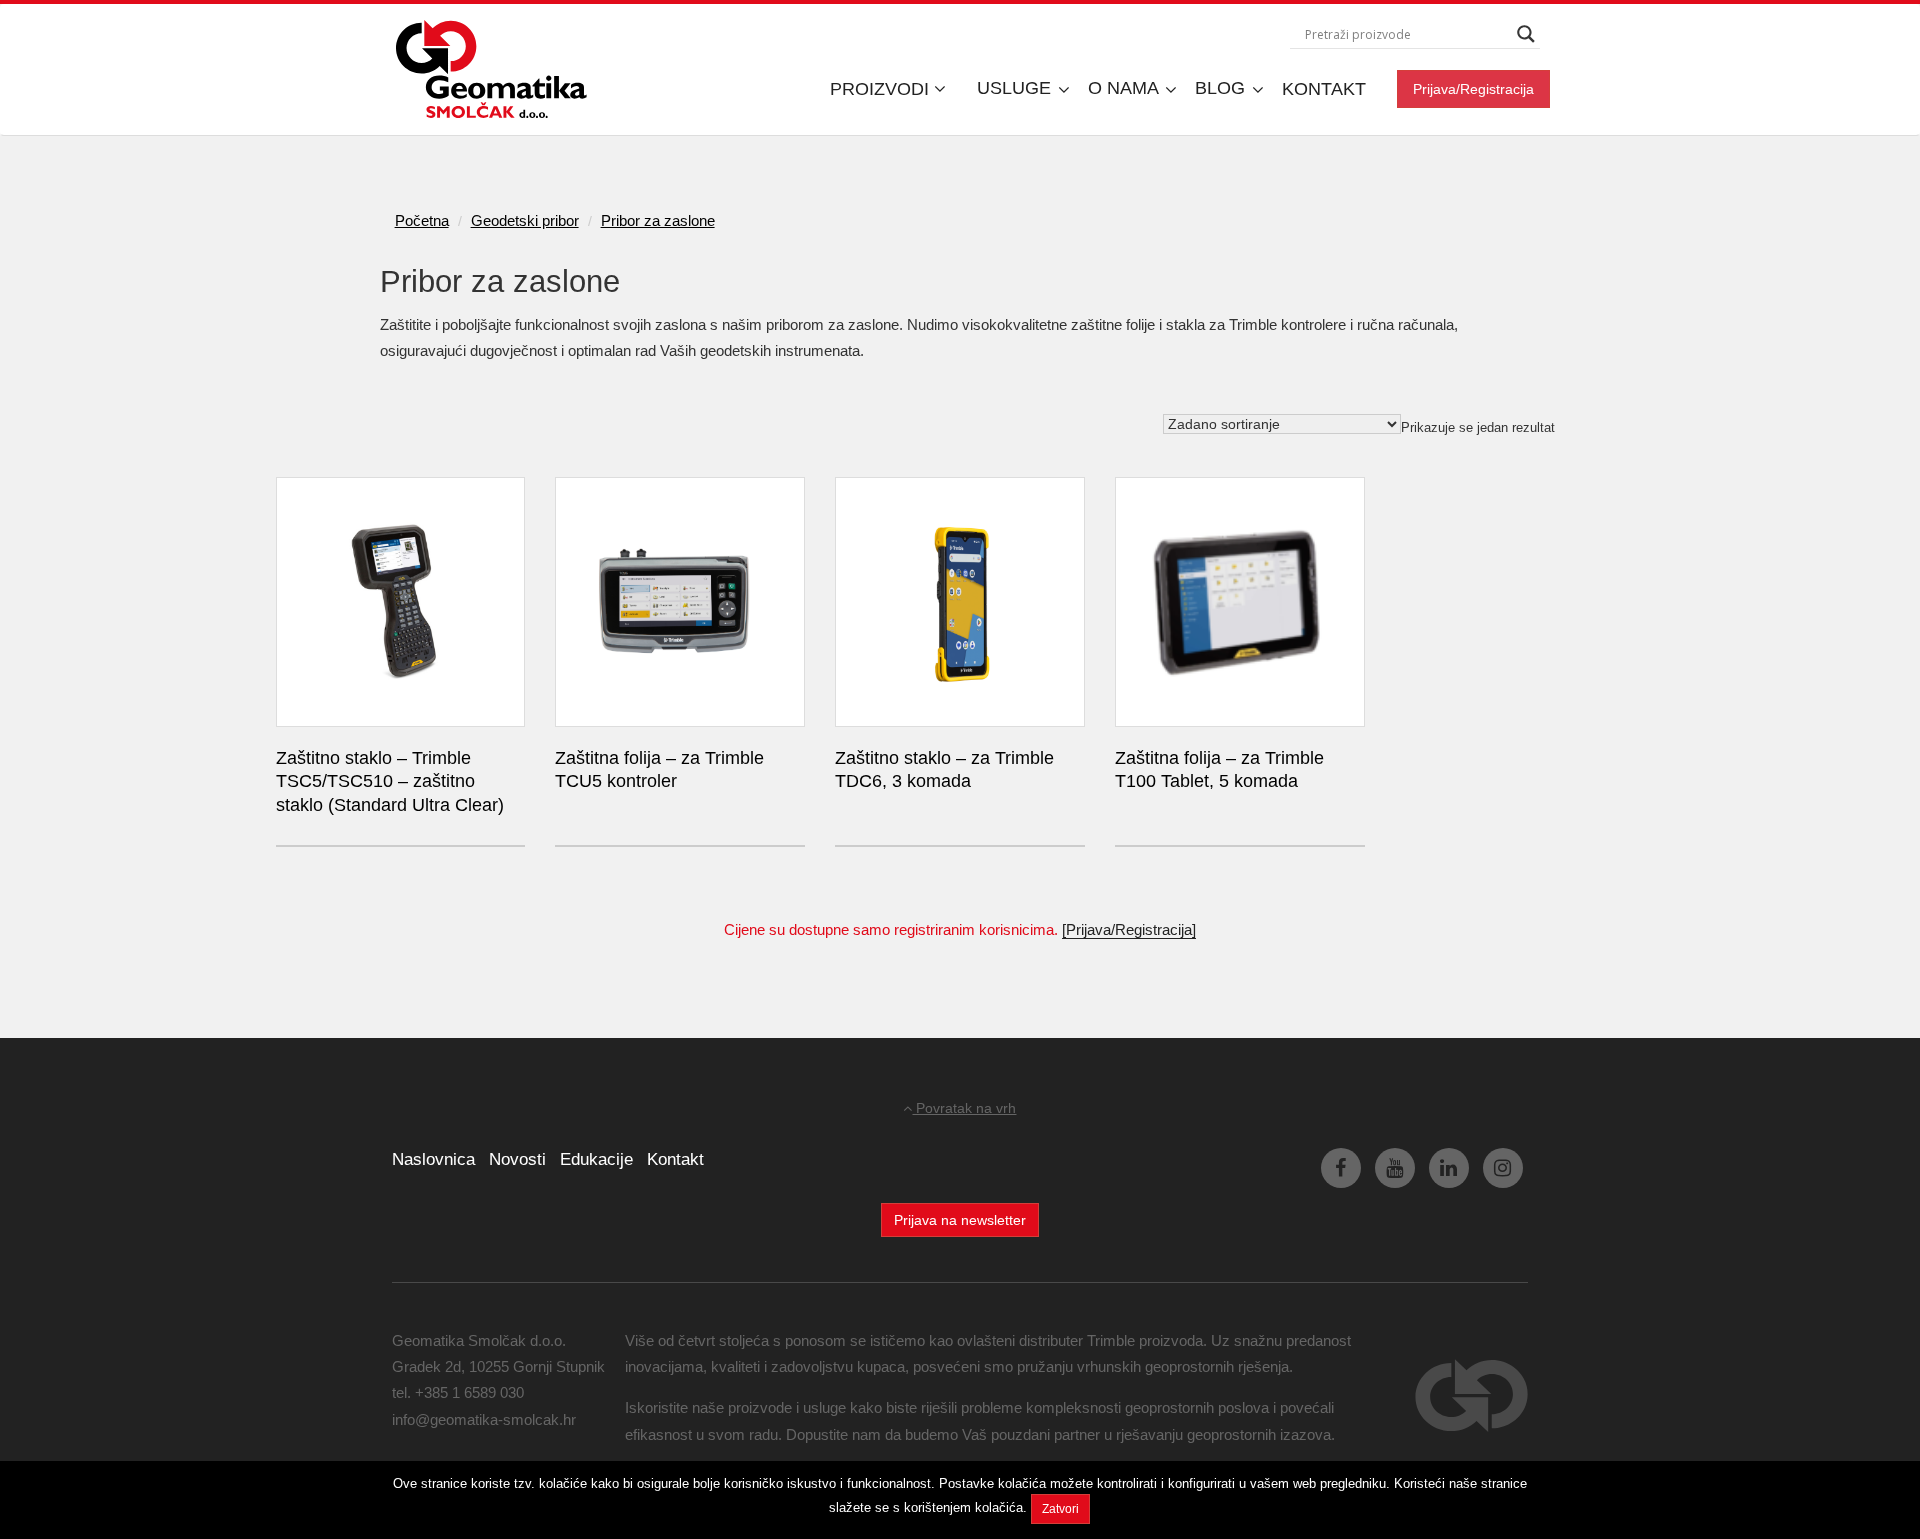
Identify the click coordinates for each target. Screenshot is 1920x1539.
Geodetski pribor (525, 220)
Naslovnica (433, 1159)
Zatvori (1060, 1509)
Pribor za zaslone (658, 220)
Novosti (517, 1159)
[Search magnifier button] (1526, 34)
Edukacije (596, 1159)
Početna (422, 220)
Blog (1222, 88)
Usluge (1016, 88)
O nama (1125, 88)
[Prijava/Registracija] (1129, 929)
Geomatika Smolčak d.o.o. (491, 70)
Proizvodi (882, 89)
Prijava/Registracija (1473, 89)
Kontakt (1324, 89)
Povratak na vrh (964, 1108)
